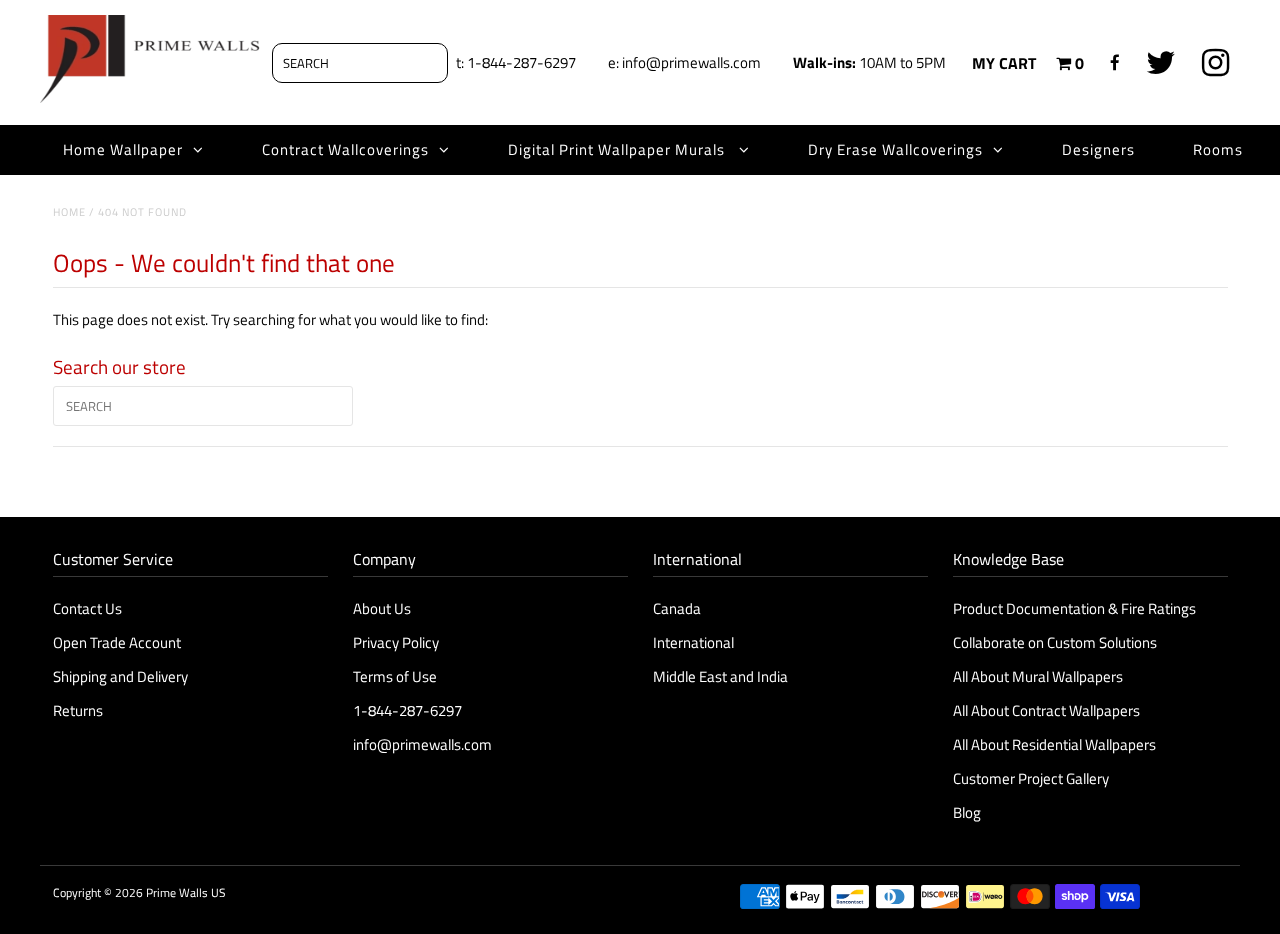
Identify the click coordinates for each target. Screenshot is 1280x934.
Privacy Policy (396, 642)
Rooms (1218, 149)
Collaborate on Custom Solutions (1055, 642)
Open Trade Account (117, 642)
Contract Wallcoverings (345, 149)
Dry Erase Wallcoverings (895, 149)
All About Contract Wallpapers (1046, 710)
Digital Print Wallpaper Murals (618, 149)
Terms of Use (395, 676)
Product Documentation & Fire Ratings (1074, 608)
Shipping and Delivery (120, 676)
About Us (382, 608)
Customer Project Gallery (1031, 778)
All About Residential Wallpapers (1054, 744)
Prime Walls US (186, 892)
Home (69, 212)
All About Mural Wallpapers (1039, 676)
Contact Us (87, 608)
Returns (78, 710)
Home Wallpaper (123, 149)
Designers (1098, 149)
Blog (967, 812)
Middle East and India (720, 676)
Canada (677, 608)
